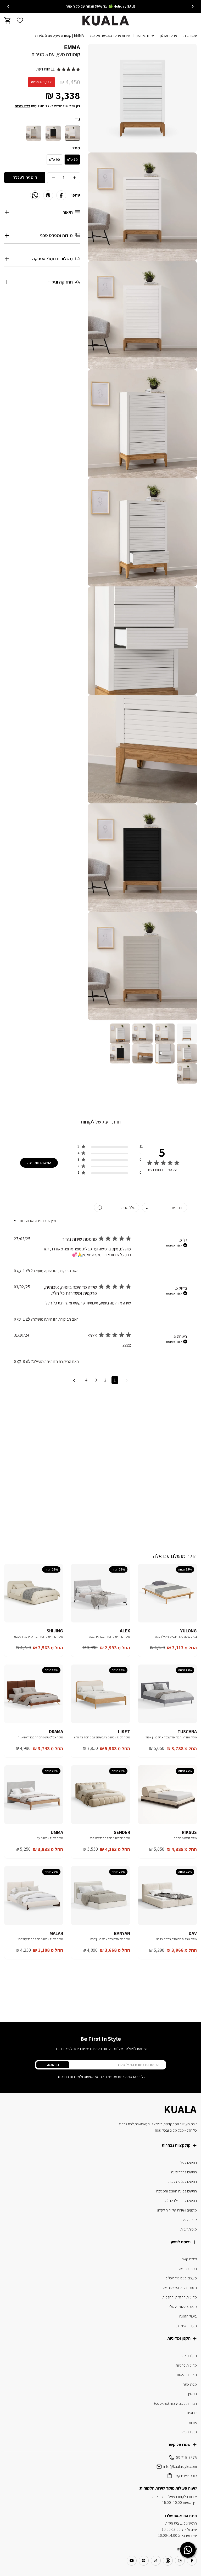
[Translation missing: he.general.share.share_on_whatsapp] (35, 195)
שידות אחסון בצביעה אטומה (110, 35)
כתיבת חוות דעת (39, 1162)
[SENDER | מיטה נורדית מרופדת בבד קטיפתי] (100, 1795)
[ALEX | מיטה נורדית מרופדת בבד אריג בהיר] (100, 1593)
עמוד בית (190, 35)
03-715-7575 (186, 2458)
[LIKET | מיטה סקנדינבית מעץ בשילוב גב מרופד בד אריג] (100, 1694)
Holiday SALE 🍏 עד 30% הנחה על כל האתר (100, 6)
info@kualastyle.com (180, 2466)
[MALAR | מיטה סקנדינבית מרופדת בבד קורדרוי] (34, 1895)
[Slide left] (193, 6)
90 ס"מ (54, 160)
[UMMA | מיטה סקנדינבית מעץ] (34, 1795)
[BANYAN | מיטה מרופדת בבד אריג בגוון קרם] (100, 1895)
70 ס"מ (72, 160)
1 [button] (115, 1380)
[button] (110, 1147)
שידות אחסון (145, 35)
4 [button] (86, 1380)
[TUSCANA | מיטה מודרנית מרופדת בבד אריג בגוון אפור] (167, 1694)
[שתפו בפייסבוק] (61, 195)
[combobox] (164, 1207)
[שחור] (53, 133)
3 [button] (96, 1380)
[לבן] (72, 133)
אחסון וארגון (169, 35)
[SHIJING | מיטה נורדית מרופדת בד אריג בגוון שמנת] (34, 1593)
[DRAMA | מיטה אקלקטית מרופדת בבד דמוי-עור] (34, 1694)
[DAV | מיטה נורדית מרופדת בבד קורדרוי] (167, 1895)
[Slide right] (8, 6)
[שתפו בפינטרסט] (48, 195)
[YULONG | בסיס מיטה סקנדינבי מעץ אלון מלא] (167, 1593)
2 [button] (105, 1380)
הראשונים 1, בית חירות (181, 2523)
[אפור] (34, 133)
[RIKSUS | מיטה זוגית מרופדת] (167, 1795)
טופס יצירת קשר (185, 2476)
